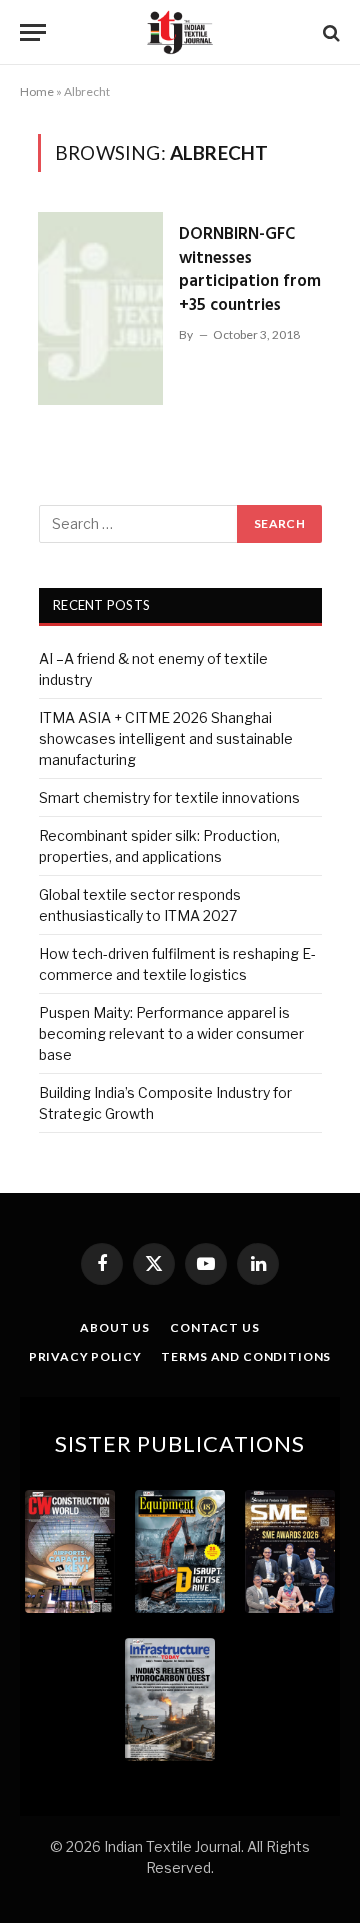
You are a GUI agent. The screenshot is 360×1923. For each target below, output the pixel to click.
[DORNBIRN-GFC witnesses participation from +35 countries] (100, 308)
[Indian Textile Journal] (180, 32)
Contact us (214, 1327)
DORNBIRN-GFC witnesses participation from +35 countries (250, 270)
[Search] (329, 32)
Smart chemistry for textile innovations (169, 797)
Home (37, 91)
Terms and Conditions (246, 1356)
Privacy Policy (85, 1356)
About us (115, 1327)
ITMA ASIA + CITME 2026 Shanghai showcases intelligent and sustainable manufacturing (166, 738)
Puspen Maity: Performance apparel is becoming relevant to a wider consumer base (171, 1033)
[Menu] (33, 32)
